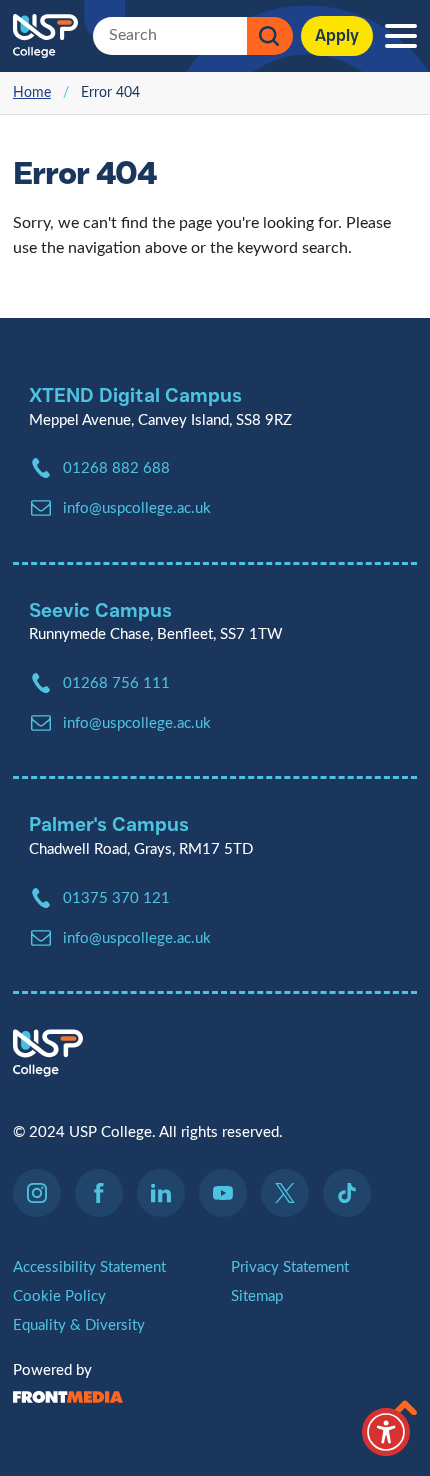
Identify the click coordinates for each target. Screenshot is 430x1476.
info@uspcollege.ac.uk (137, 938)
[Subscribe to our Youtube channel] (228, 1193)
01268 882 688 (116, 468)
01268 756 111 (116, 683)
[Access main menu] (401, 36)
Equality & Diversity (79, 1325)
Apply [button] (337, 35)
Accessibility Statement (89, 1267)
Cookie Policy (59, 1296)
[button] (405, 1403)
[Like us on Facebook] (104, 1193)
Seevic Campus (100, 610)
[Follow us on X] (290, 1193)
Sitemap (257, 1296)
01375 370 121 (116, 898)
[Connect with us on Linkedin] (166, 1193)
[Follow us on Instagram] (42, 1193)
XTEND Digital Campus (135, 395)
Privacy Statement (290, 1267)
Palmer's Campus (109, 824)
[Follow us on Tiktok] (347, 1193)
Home (32, 93)
